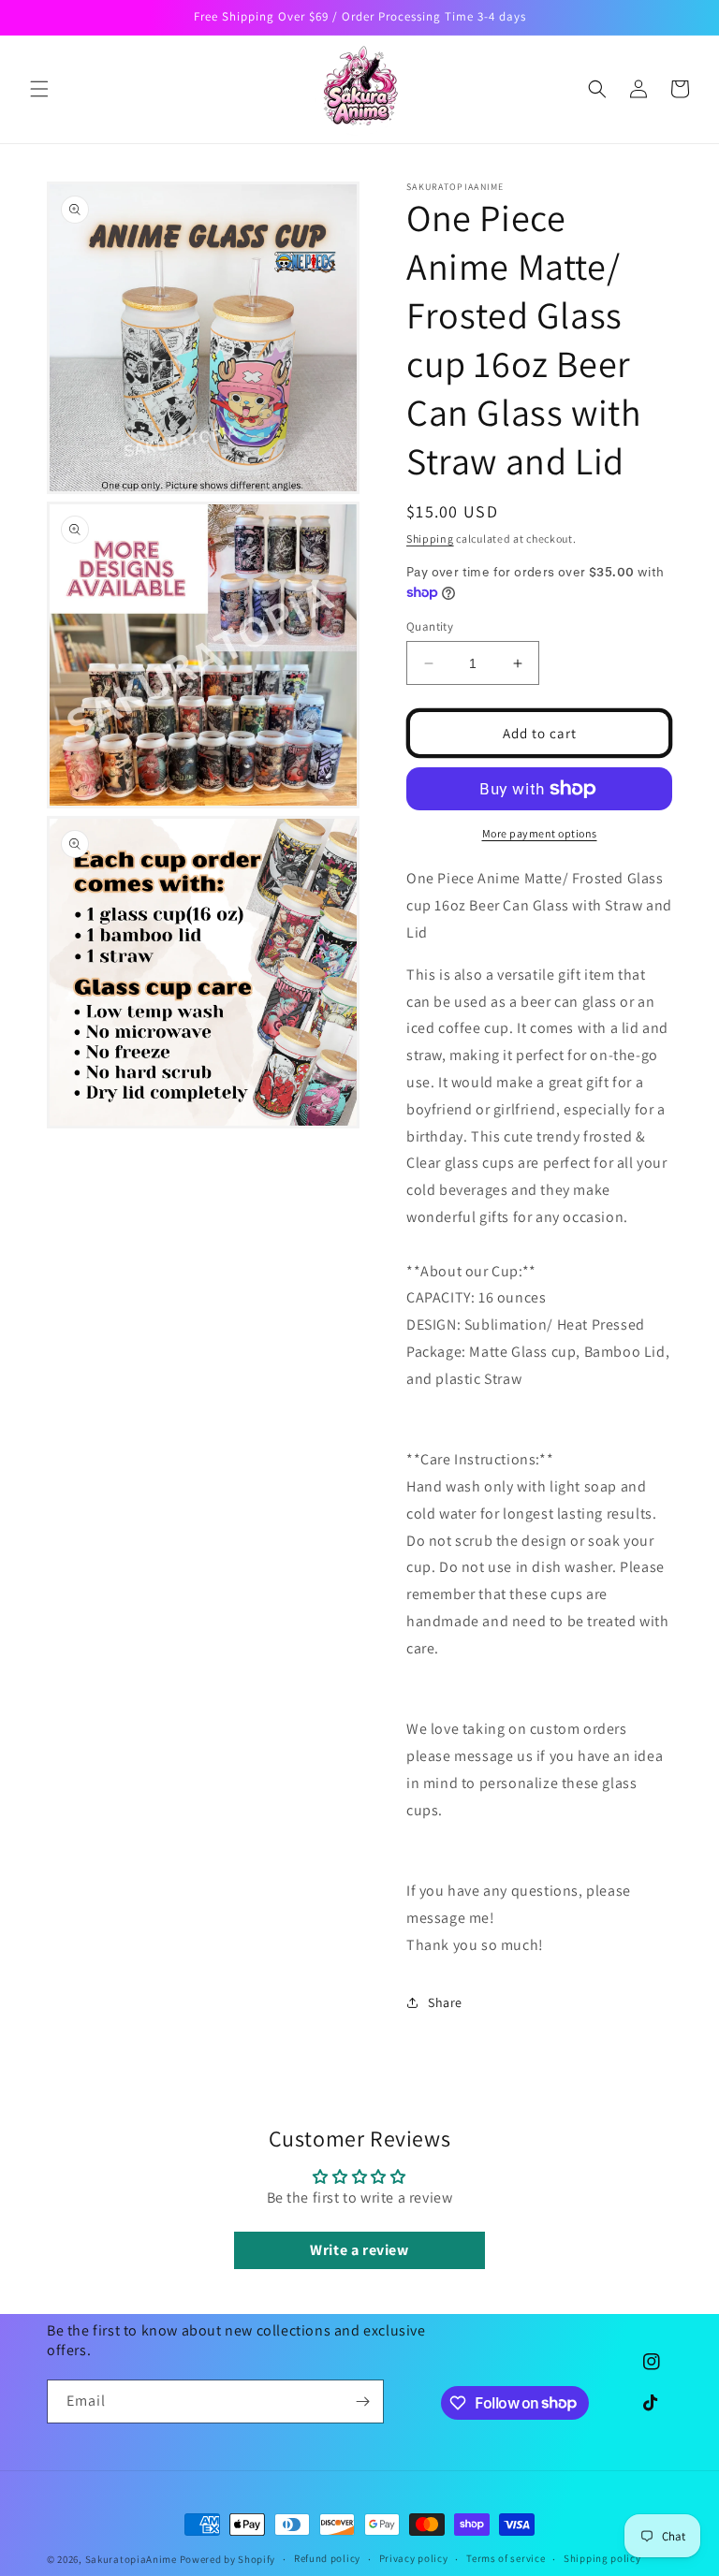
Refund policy (327, 2558)
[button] (39, 89)
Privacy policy (414, 2558)
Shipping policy (602, 2558)
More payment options (540, 833)
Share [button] (445, 2002)
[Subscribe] (362, 2401)
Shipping (430, 538)
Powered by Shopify (228, 2559)
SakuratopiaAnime (131, 2559)
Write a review (359, 2250)
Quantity (430, 626)
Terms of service (506, 2558)
